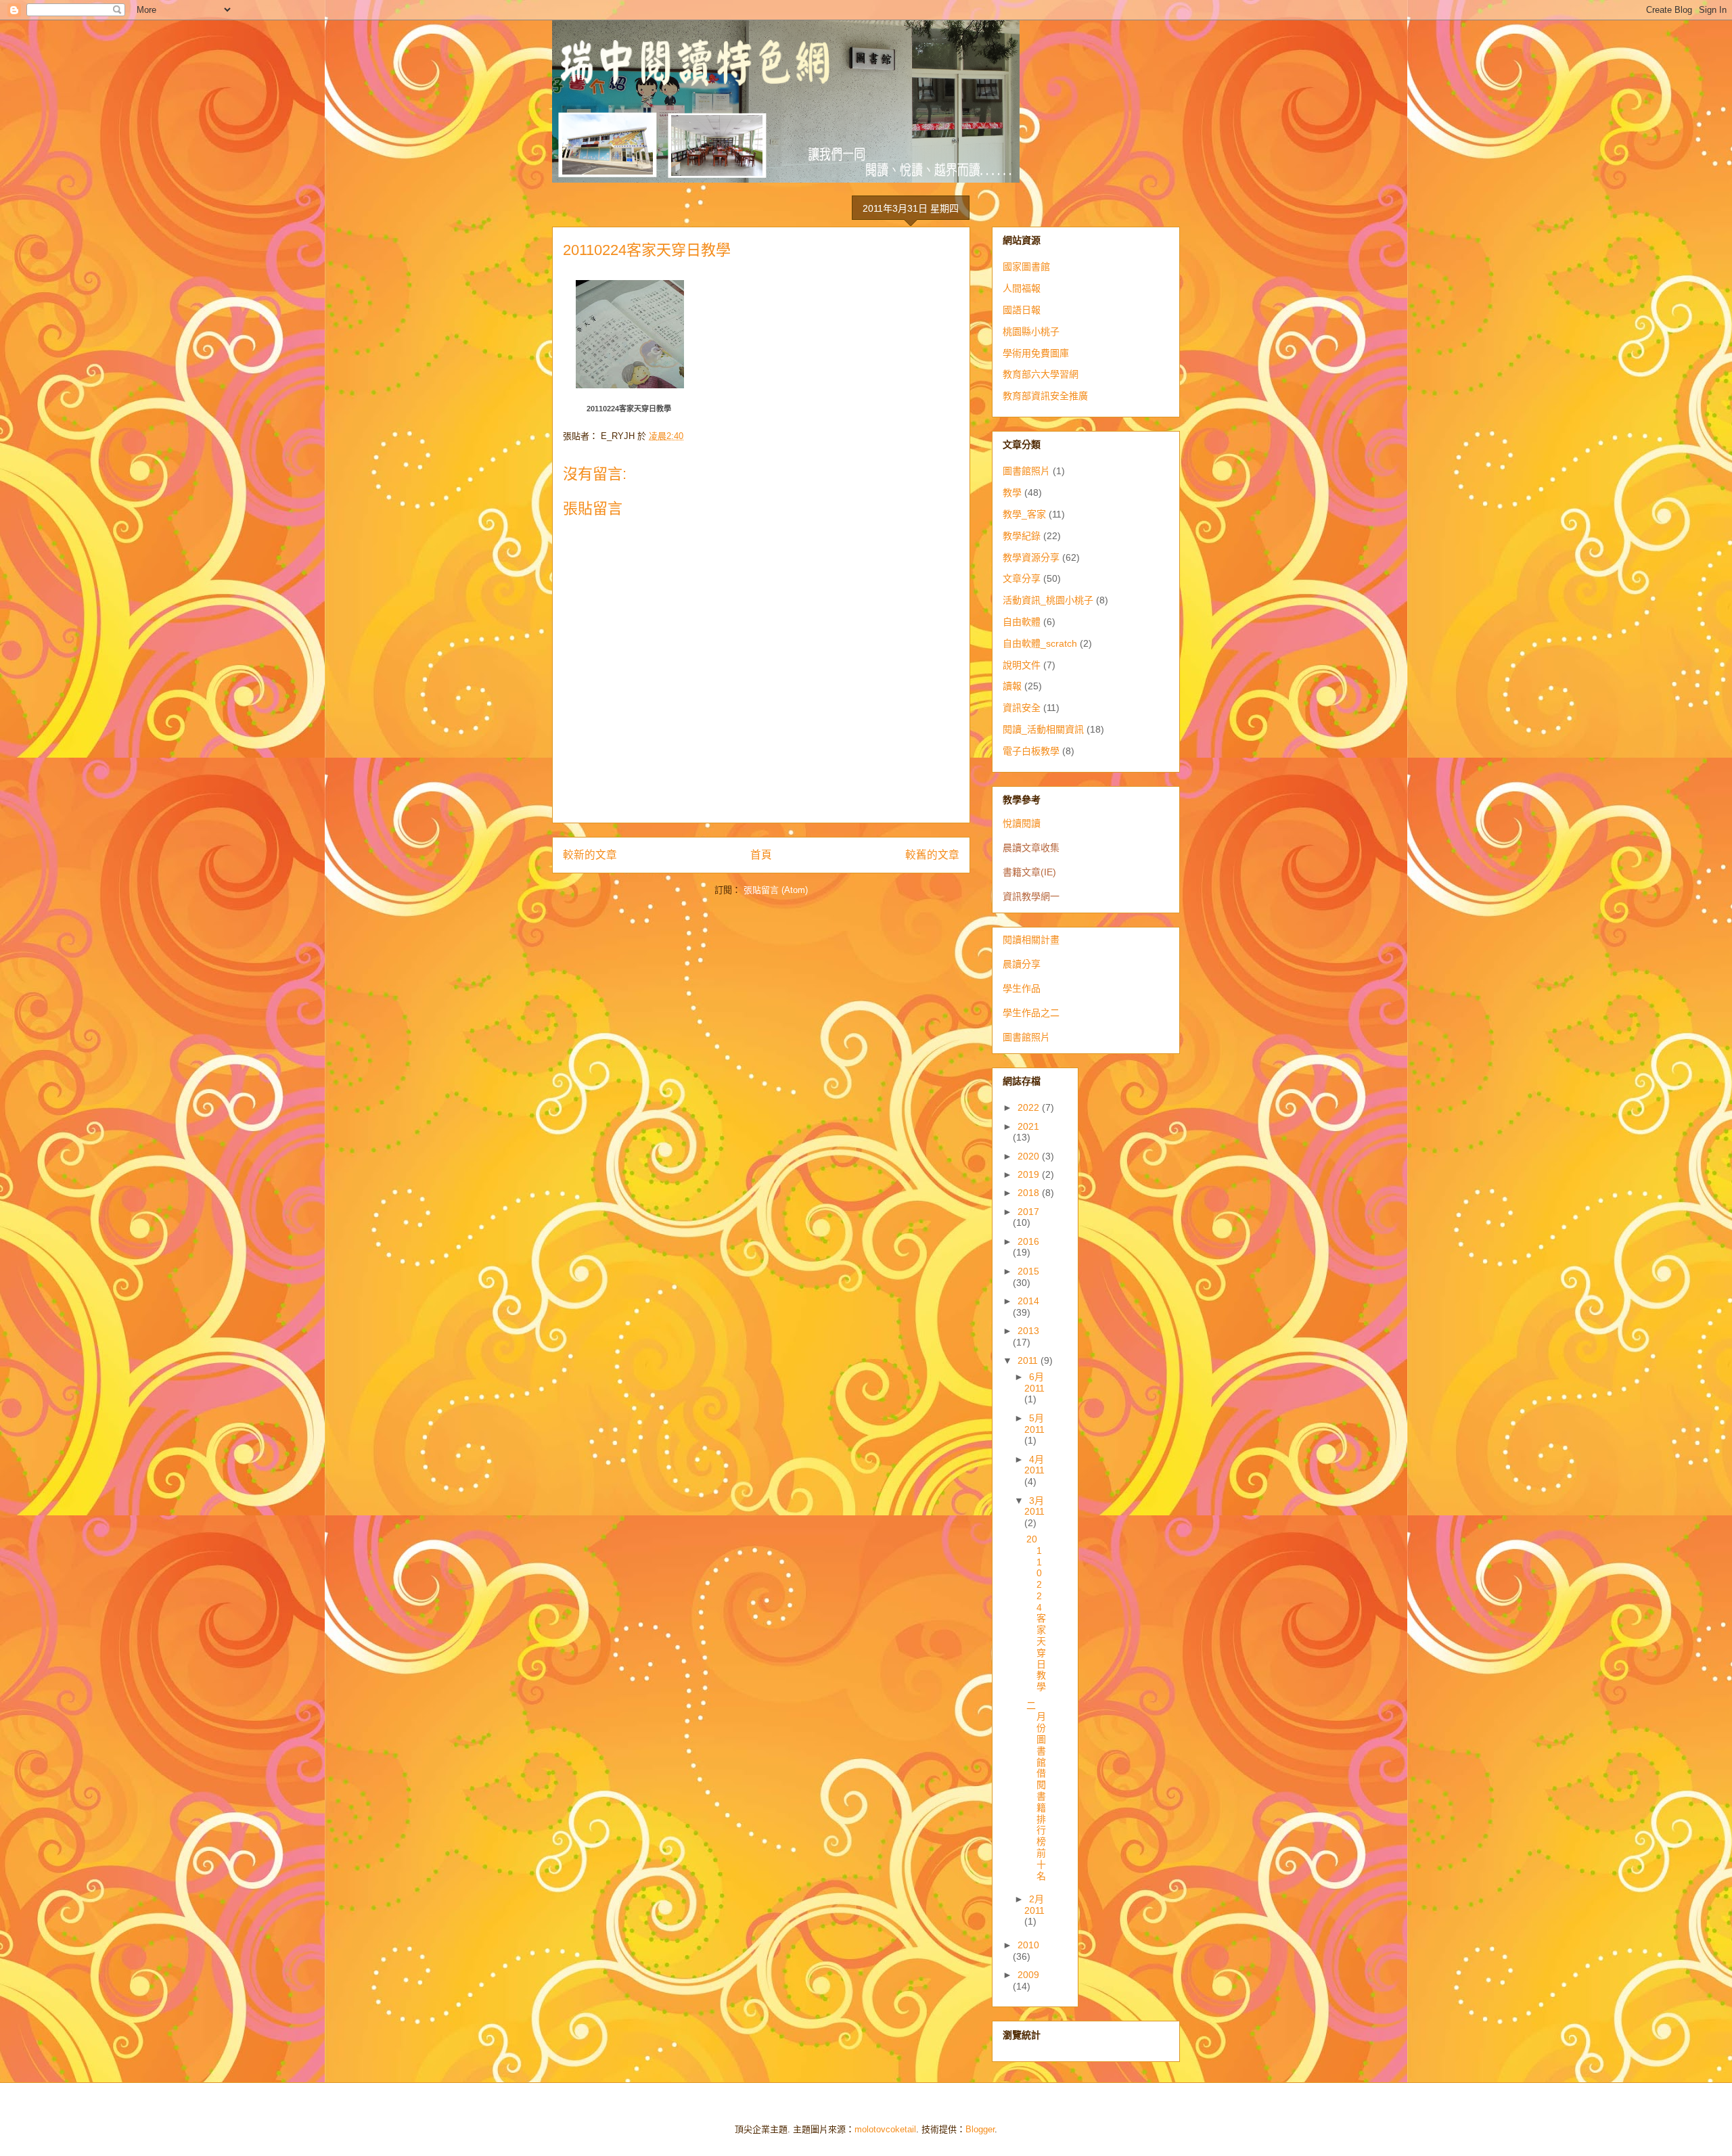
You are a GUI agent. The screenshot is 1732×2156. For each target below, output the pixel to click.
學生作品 (1022, 988)
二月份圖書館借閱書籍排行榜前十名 (1036, 1791)
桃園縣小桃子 (1031, 331)
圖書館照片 (1026, 471)
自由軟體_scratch (1040, 643)
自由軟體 (1022, 622)
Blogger (980, 2129)
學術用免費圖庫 (1036, 353)
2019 (1030, 1174)
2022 (1030, 1107)
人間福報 (1022, 288)
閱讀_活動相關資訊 (1043, 729)
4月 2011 (1034, 1465)
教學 (1012, 492)
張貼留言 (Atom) (776, 890)
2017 (1028, 1212)
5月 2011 (1034, 1424)
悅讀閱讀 (1022, 823)
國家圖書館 (1026, 267)
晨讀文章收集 (1031, 848)
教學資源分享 (1031, 557)
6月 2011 (1034, 1382)
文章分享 (1022, 578)
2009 (1028, 1975)
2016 (1028, 1241)
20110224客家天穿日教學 (629, 409)
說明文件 (1022, 665)
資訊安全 (1022, 708)
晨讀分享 (1022, 964)
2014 (1028, 1301)
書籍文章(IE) (1029, 872)
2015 (1028, 1271)
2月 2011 (1034, 1905)
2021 (1028, 1126)
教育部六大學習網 (1041, 374)
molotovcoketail (885, 2129)
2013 (1028, 1331)
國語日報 (1022, 310)
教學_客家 (1024, 514)
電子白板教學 (1031, 751)
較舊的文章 (932, 855)
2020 (1030, 1156)
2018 (1030, 1193)
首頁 (761, 855)
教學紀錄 (1022, 536)
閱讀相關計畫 (1031, 940)
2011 (1029, 1360)
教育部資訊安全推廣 (1045, 396)
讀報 (1012, 686)
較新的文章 (590, 855)
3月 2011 (1034, 1506)
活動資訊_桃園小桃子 (1048, 600)
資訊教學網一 (1031, 896)
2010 (1028, 1945)
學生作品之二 (1031, 1013)
